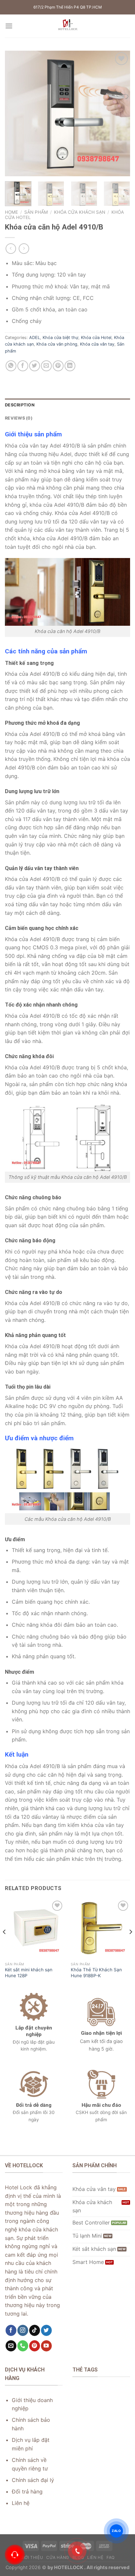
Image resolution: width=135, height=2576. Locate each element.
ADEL (35, 338)
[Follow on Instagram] (23, 2330)
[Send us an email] (11, 2346)
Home (11, 212)
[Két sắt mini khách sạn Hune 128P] (35, 1929)
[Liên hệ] (15, 2555)
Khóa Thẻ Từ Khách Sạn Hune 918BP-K (96, 1973)
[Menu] (9, 26)
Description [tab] (20, 405)
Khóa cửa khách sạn (80, 212)
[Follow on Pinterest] (35, 2346)
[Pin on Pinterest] (58, 366)
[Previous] (16, 113)
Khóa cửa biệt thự (60, 338)
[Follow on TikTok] (35, 2330)
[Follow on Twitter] (46, 2330)
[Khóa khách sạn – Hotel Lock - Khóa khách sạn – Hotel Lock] (67, 26)
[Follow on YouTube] (46, 2346)
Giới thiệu (32, 2557)
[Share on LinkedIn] (70, 366)
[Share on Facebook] (23, 366)
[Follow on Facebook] (11, 2330)
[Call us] (23, 2346)
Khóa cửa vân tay (97, 344)
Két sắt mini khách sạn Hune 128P (29, 1973)
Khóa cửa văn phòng (57, 344)
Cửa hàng (58, 2557)
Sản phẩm (36, 212)
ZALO (116, 2531)
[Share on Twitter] (35, 366)
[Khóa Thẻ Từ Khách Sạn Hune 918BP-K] (100, 1929)
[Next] (119, 113)
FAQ (111, 2557)
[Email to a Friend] (46, 366)
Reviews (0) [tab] (19, 418)
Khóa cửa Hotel (96, 338)
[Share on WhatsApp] (11, 366)
